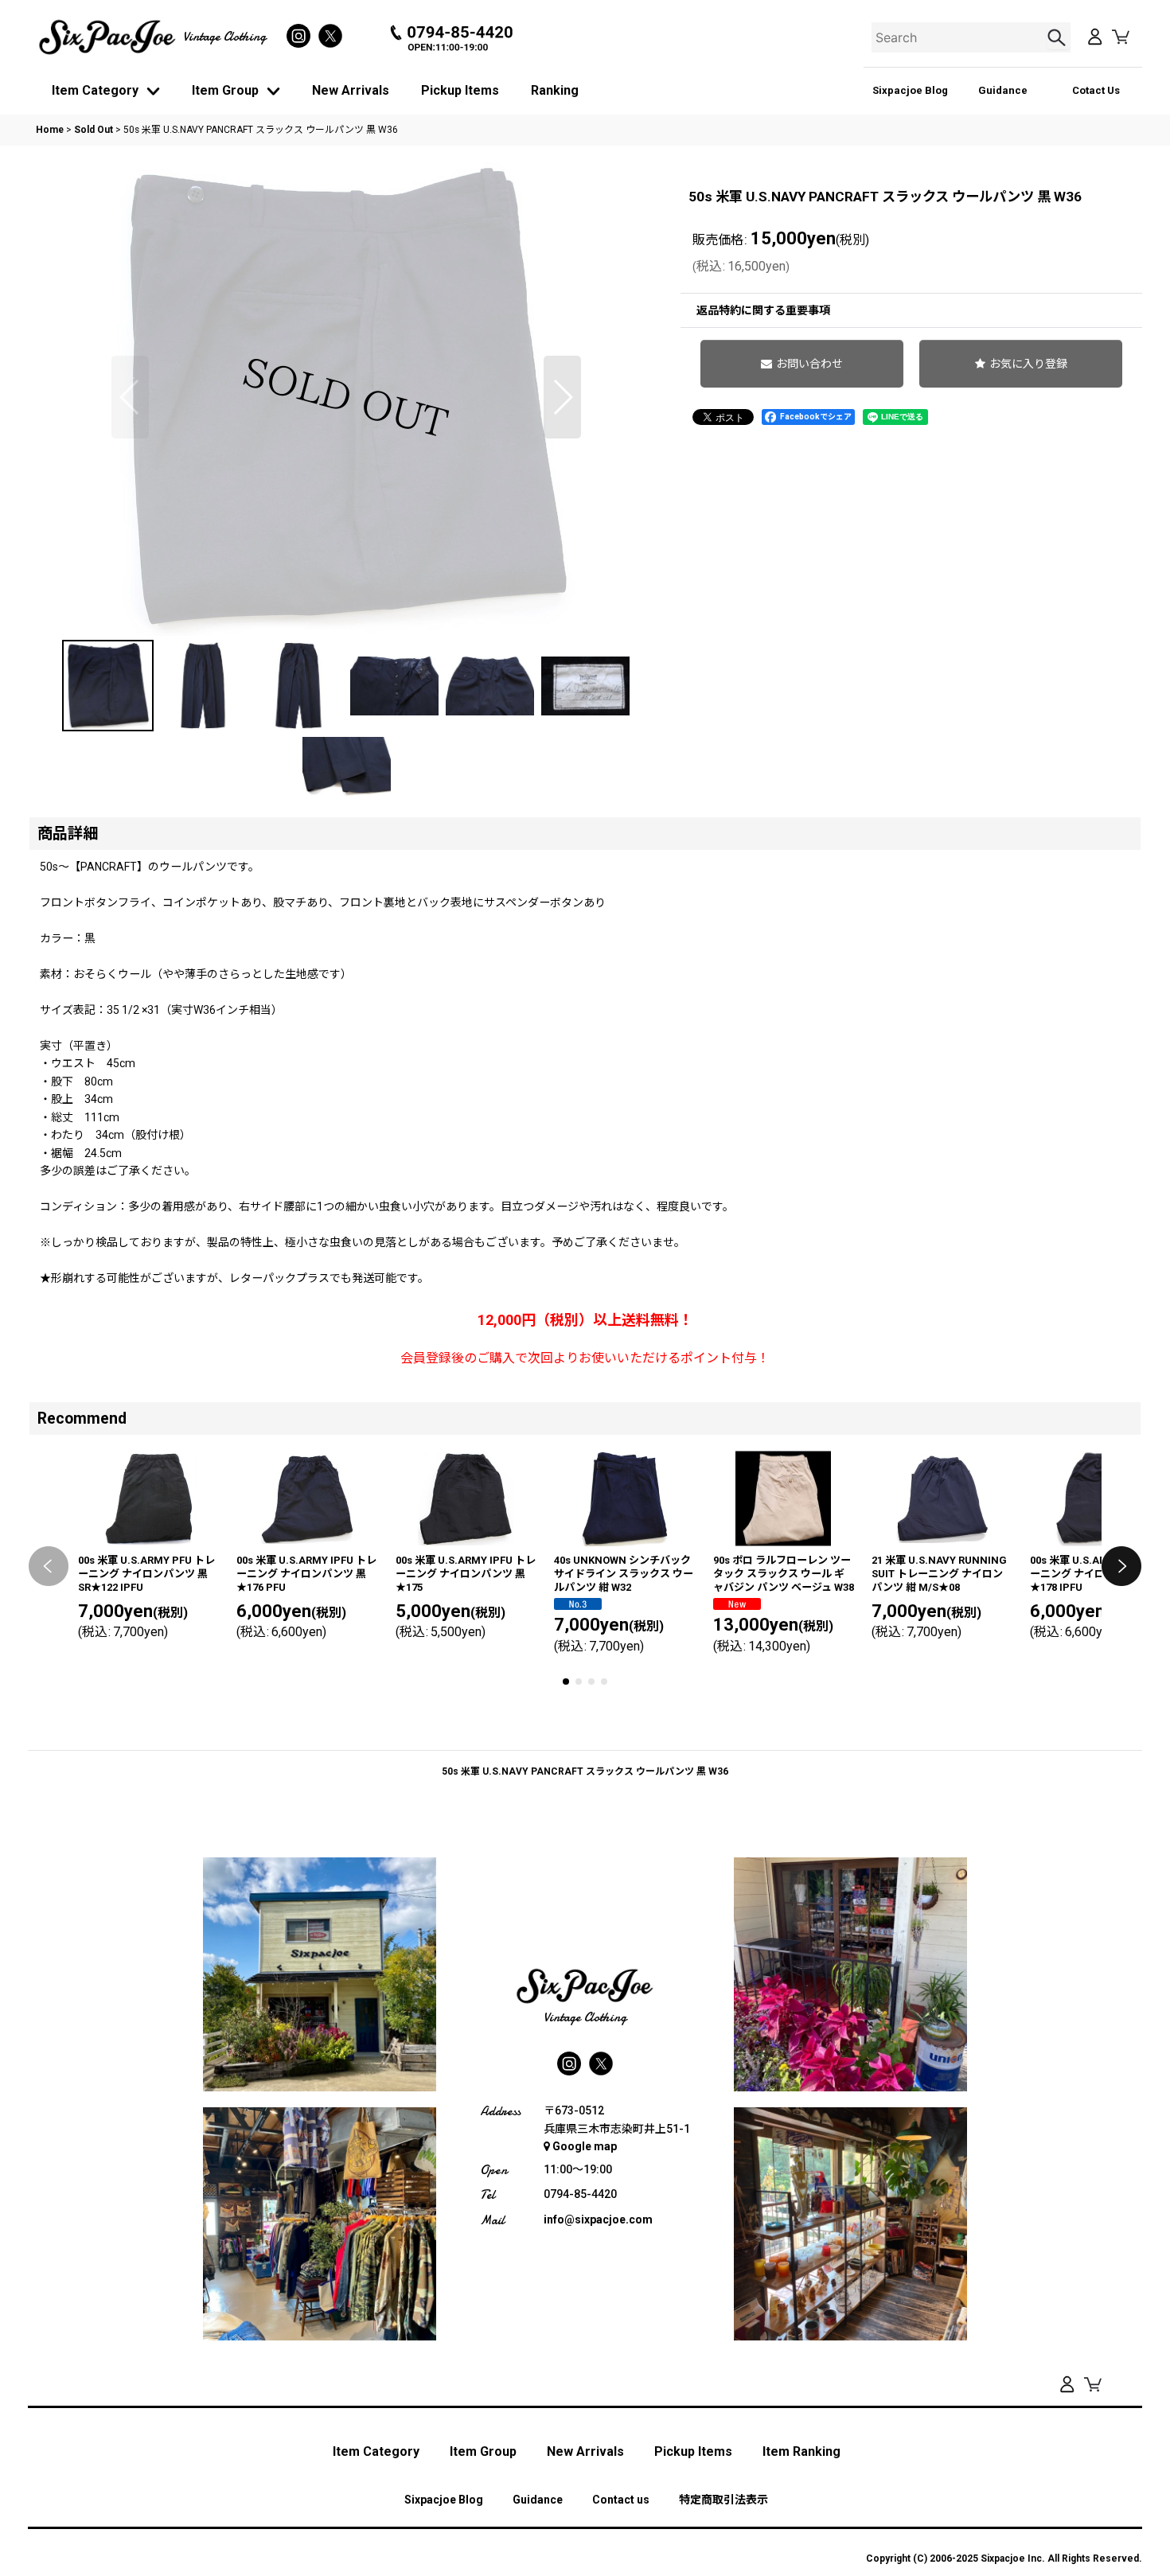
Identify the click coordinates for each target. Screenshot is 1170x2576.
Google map (585, 2146)
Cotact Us (1096, 90)
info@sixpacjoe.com (598, 2219)
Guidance (1003, 90)
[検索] (1059, 37)
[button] (130, 397)
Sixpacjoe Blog (910, 90)
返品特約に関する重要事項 (763, 310)
